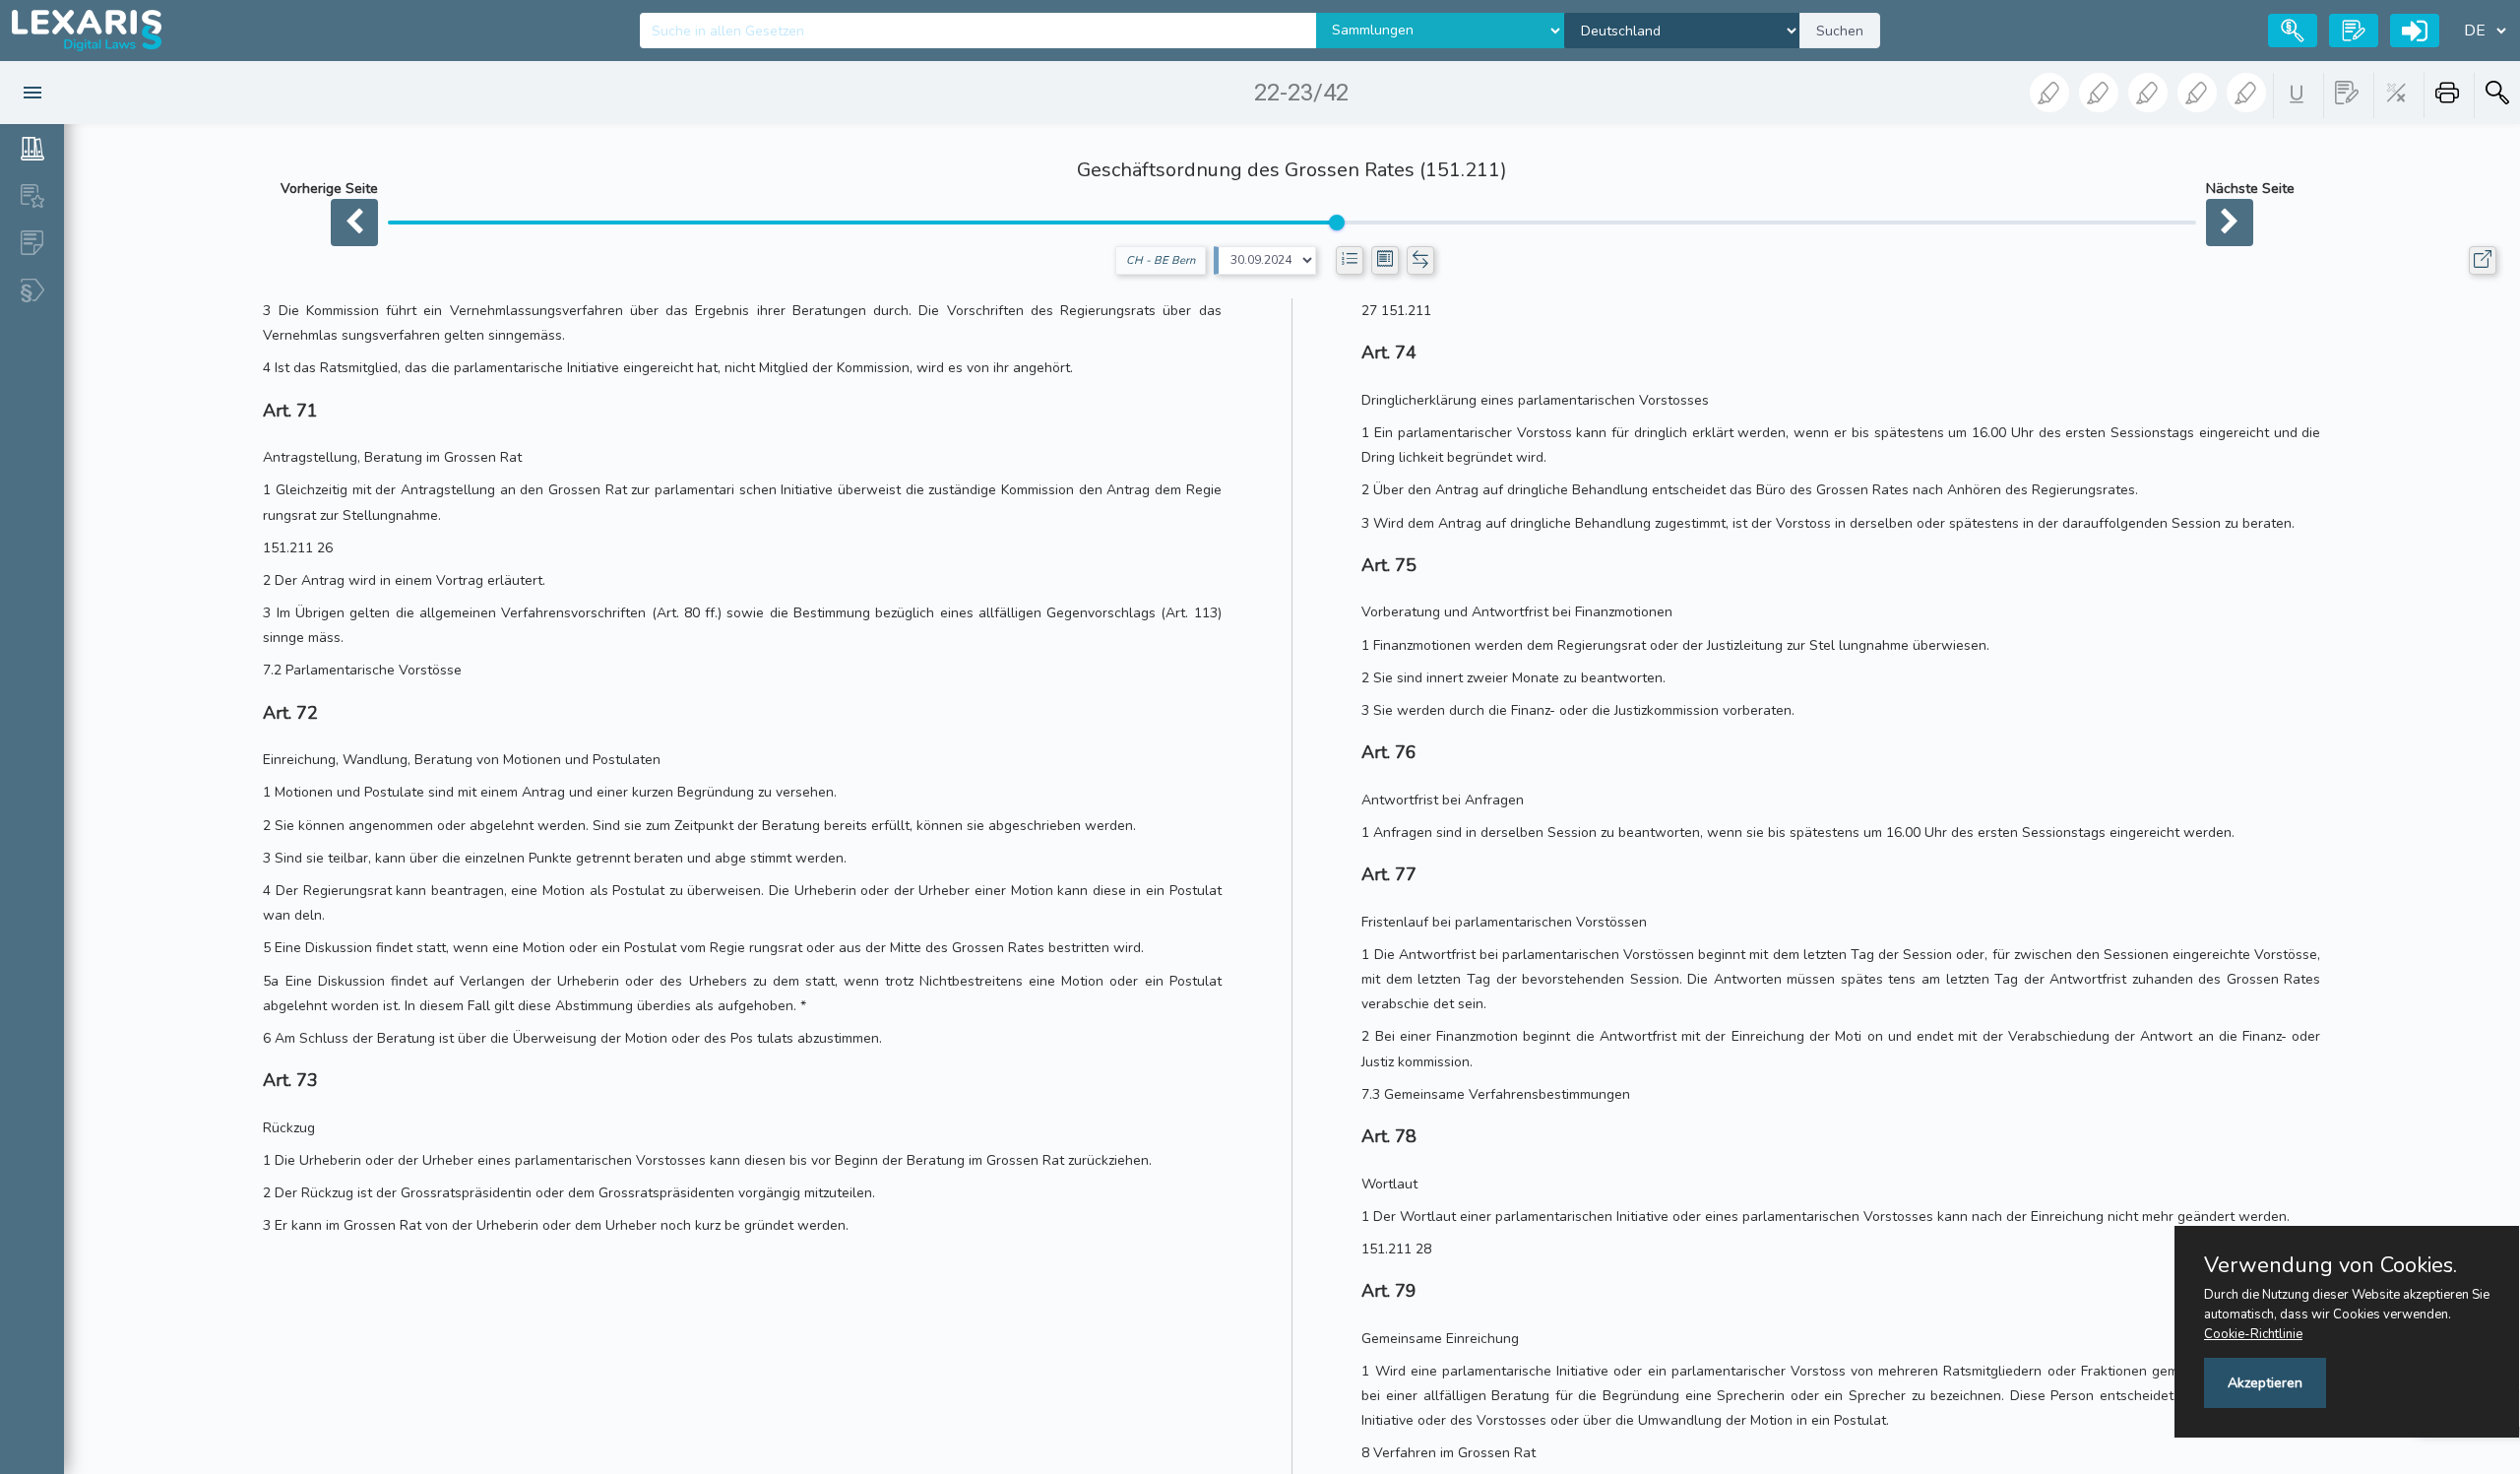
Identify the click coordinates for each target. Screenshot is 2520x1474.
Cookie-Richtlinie (2253, 1334)
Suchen (1840, 31)
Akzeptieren (2265, 1383)
